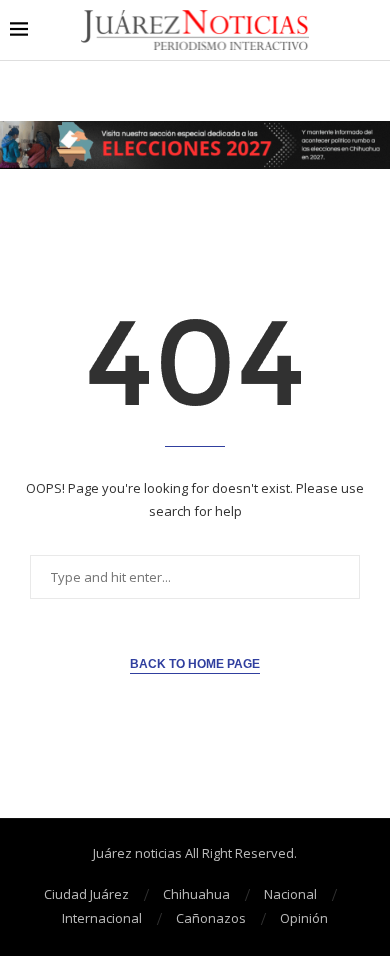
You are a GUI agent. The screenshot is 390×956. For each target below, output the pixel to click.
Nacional (290, 894)
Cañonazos (211, 918)
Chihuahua (196, 894)
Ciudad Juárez (86, 894)
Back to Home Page (195, 664)
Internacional (102, 918)
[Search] (370, 30)
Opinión (304, 918)
